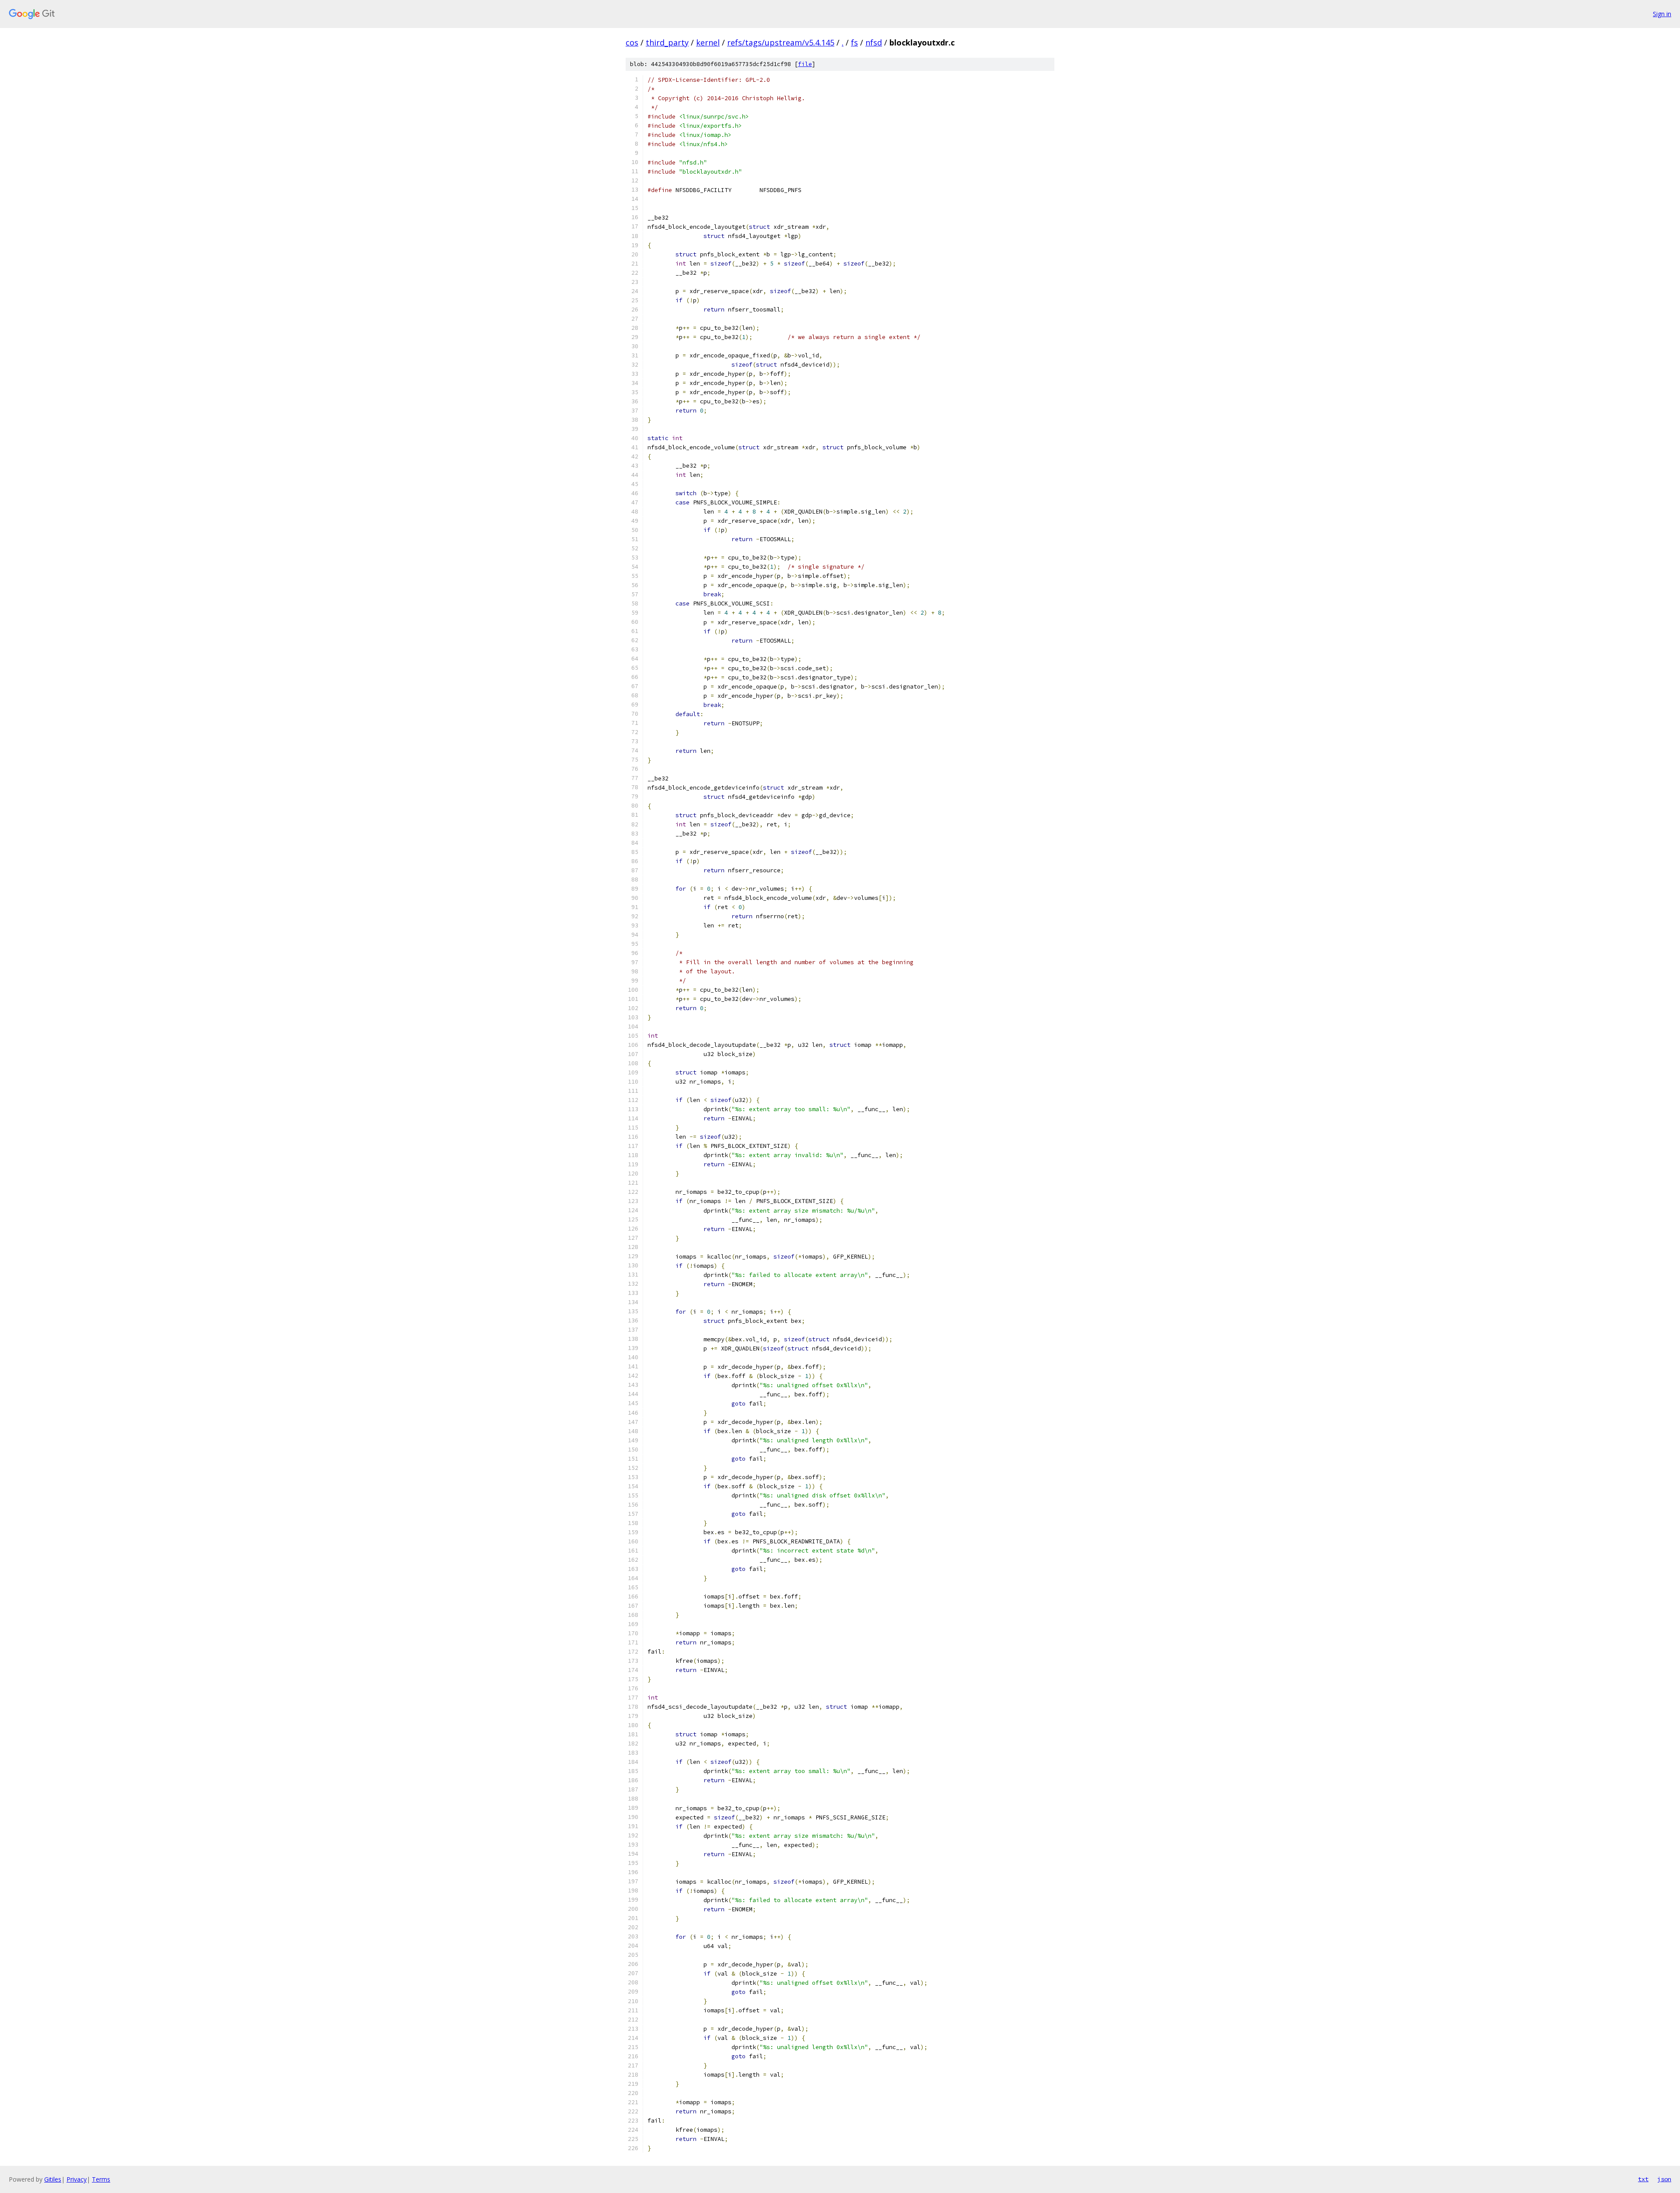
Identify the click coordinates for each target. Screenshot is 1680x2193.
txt (1643, 2179)
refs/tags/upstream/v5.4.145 (781, 42)
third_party (667, 42)
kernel (708, 42)
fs (854, 42)
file (805, 64)
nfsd (874, 42)
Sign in (1662, 14)
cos (632, 42)
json (1664, 2179)
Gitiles (53, 2179)
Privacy (77, 2179)
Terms (101, 2179)
